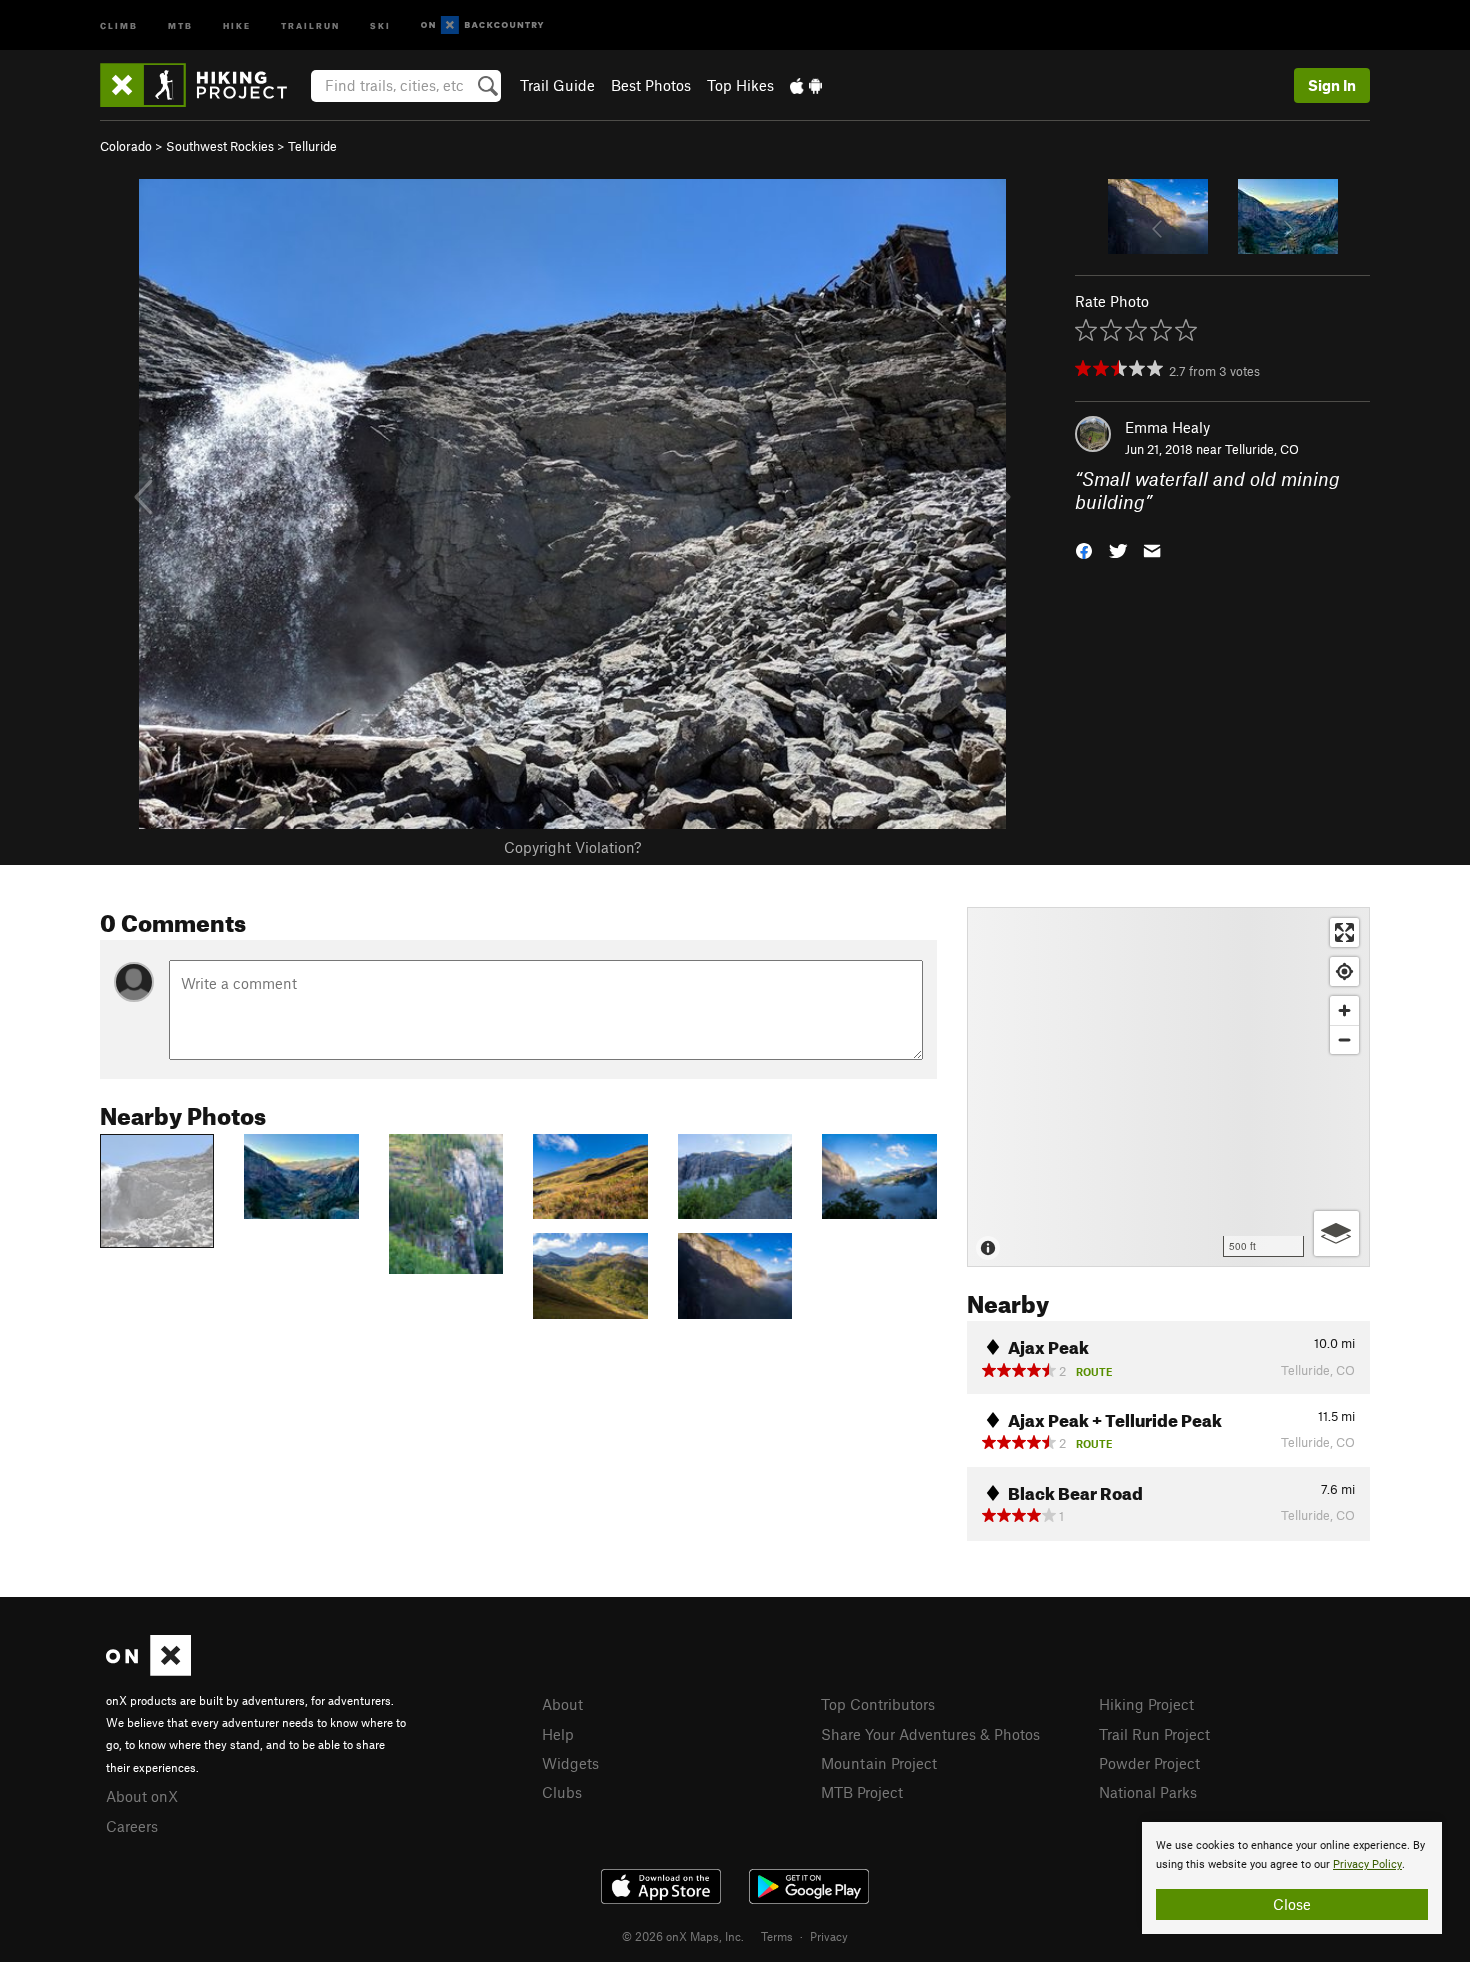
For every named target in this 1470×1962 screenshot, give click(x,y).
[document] (1292, 1878)
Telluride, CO (1262, 449)
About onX (142, 1796)
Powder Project (1149, 1763)
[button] (1084, 548)
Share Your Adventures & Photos (930, 1734)
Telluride (312, 146)
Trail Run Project (1154, 1734)
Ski (380, 24)
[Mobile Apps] (806, 85)
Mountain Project (879, 1763)
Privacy (829, 1936)
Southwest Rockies (220, 146)
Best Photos (651, 85)
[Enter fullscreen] (1344, 932)
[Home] (203, 85)
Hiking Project (1146, 1704)
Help (558, 1734)
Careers (132, 1826)
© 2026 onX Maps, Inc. (683, 1936)
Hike (237, 24)
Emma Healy (1167, 427)
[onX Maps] (148, 1670)
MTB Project (862, 1792)
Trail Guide (557, 85)
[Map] (1168, 1087)
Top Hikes (740, 85)
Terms (777, 1936)
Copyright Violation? (572, 847)
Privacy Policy (1367, 1864)
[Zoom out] (1344, 1039)
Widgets (570, 1763)
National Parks (1148, 1792)
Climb (119, 24)
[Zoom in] (1344, 1010)
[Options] (1336, 1233)
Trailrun (310, 24)
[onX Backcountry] (482, 25)
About (562, 1704)
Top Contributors (878, 1704)
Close (1292, 1904)
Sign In (1332, 85)
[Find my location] (1344, 971)
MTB (180, 24)
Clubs (562, 1792)
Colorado (126, 146)
